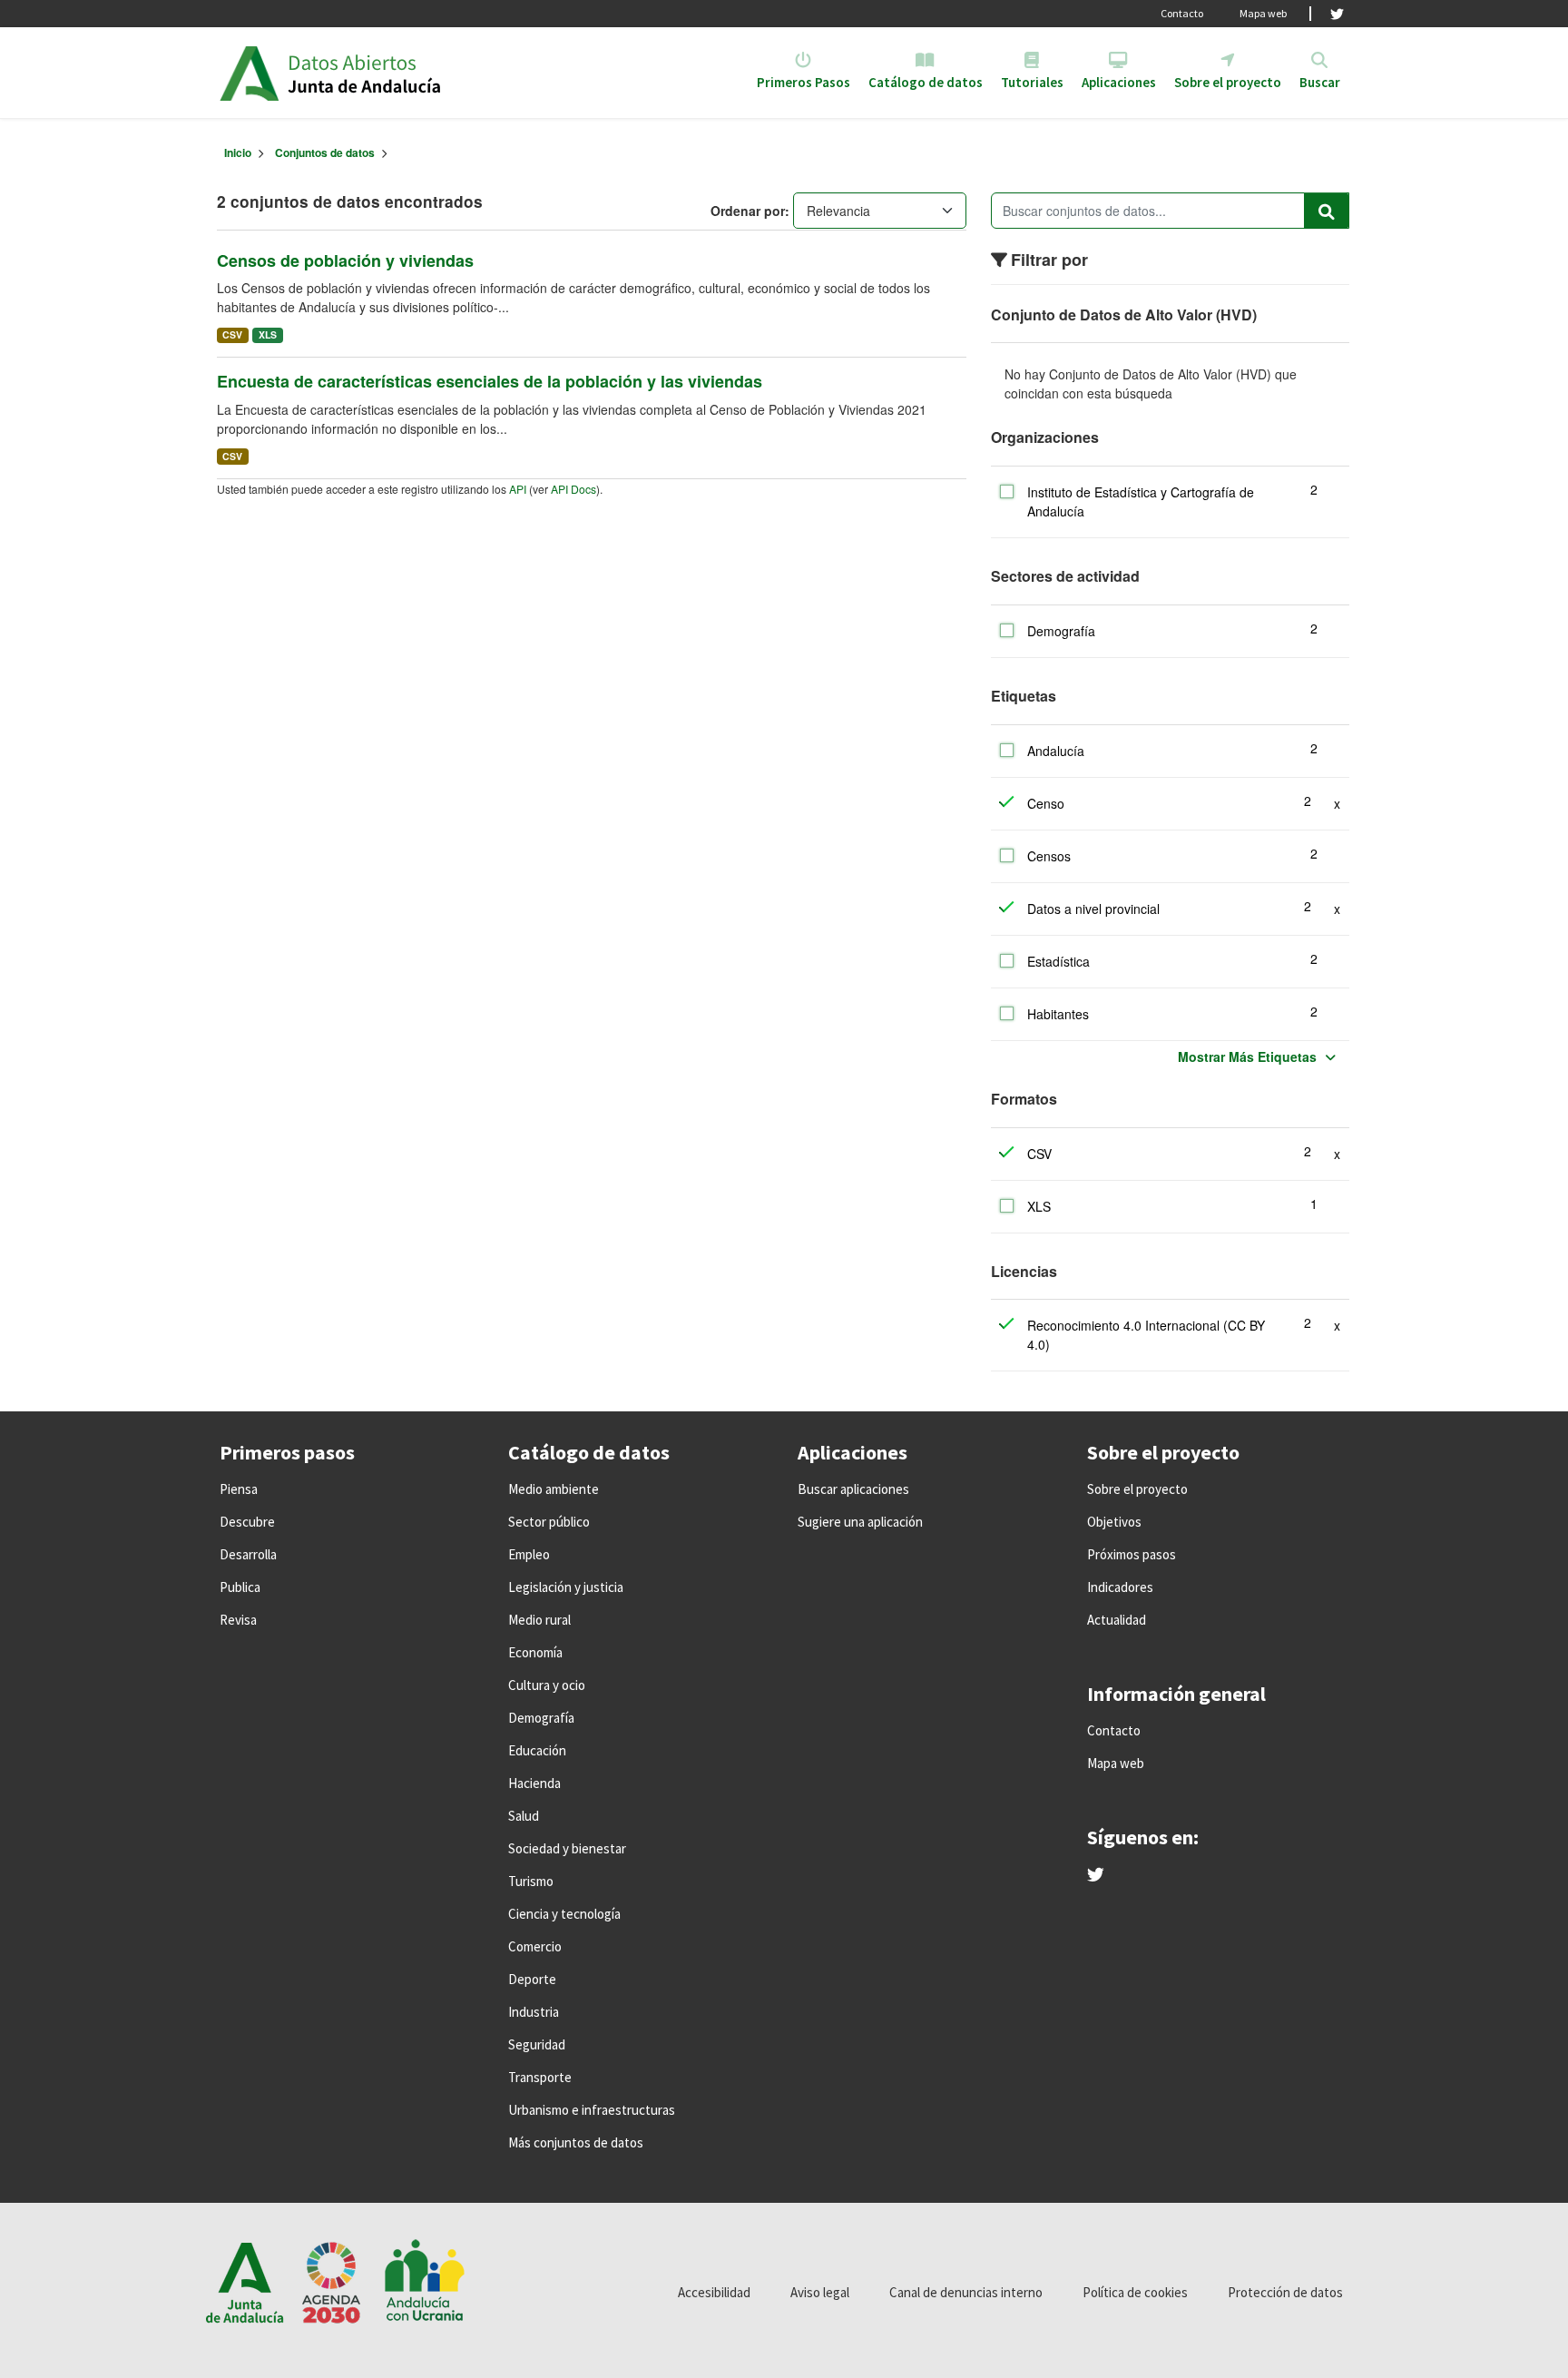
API (518, 489)
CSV (232, 334)
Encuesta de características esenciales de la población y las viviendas (490, 381)
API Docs (573, 489)
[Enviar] (1327, 211)
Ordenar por (748, 211)
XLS (268, 334)
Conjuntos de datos (325, 152)
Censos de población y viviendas (345, 260)
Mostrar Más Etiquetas (1247, 1056)
